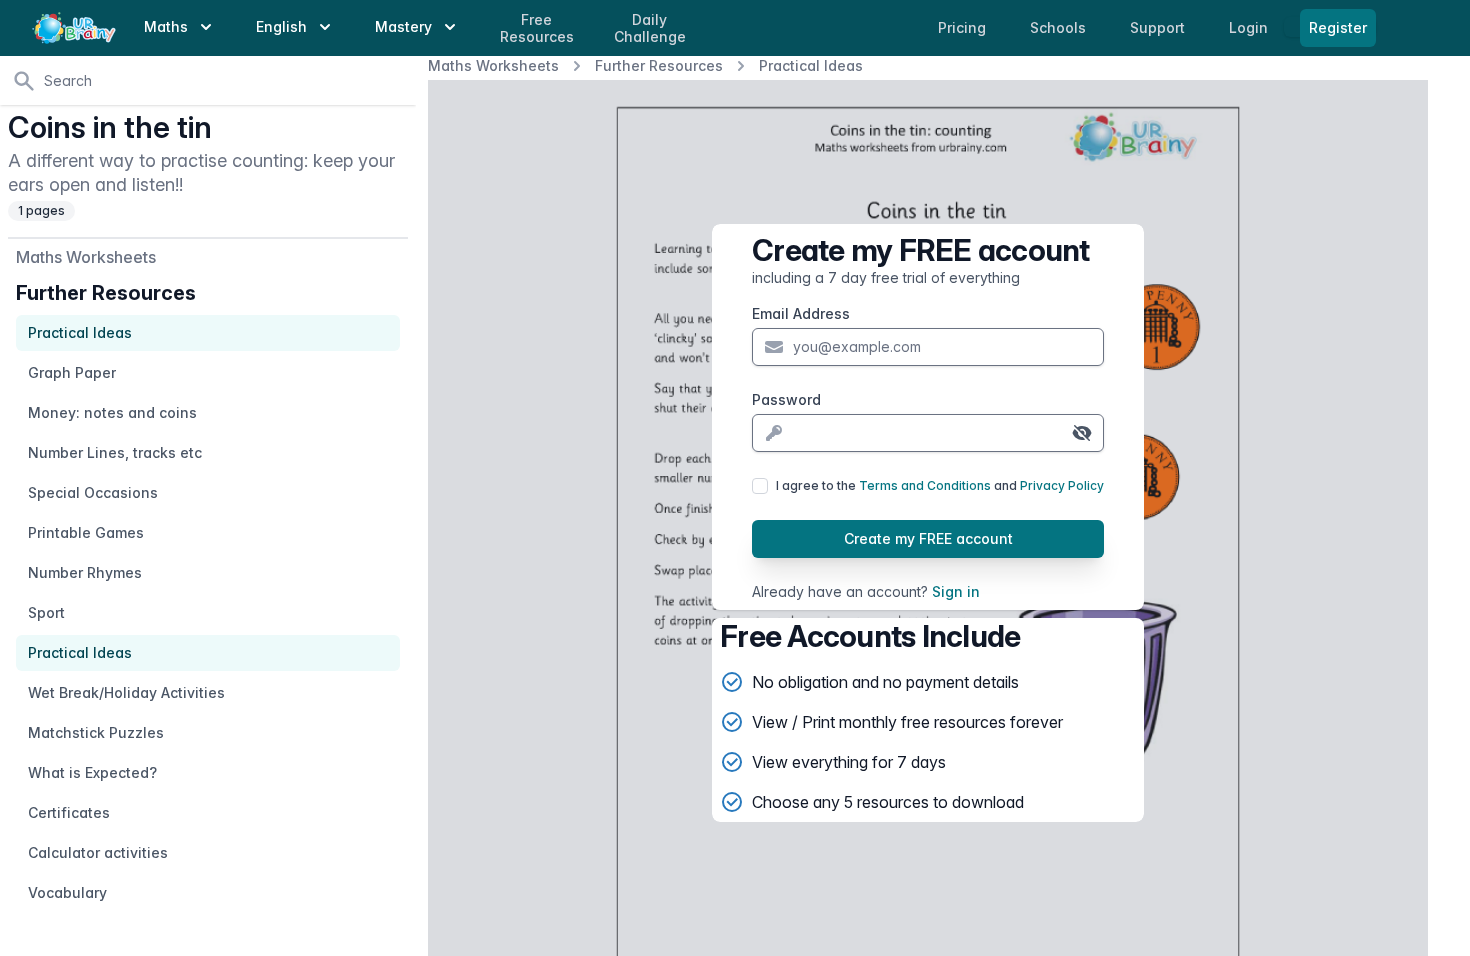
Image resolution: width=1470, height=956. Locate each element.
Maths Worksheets (493, 65)
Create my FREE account (928, 538)
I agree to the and (940, 485)
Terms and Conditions (925, 485)
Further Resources (659, 65)
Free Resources (537, 28)
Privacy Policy (1062, 485)
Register (1338, 27)
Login (1250, 27)
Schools (1060, 27)
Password (786, 399)
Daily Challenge (650, 28)
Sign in (956, 591)
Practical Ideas (811, 65)
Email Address (801, 313)
